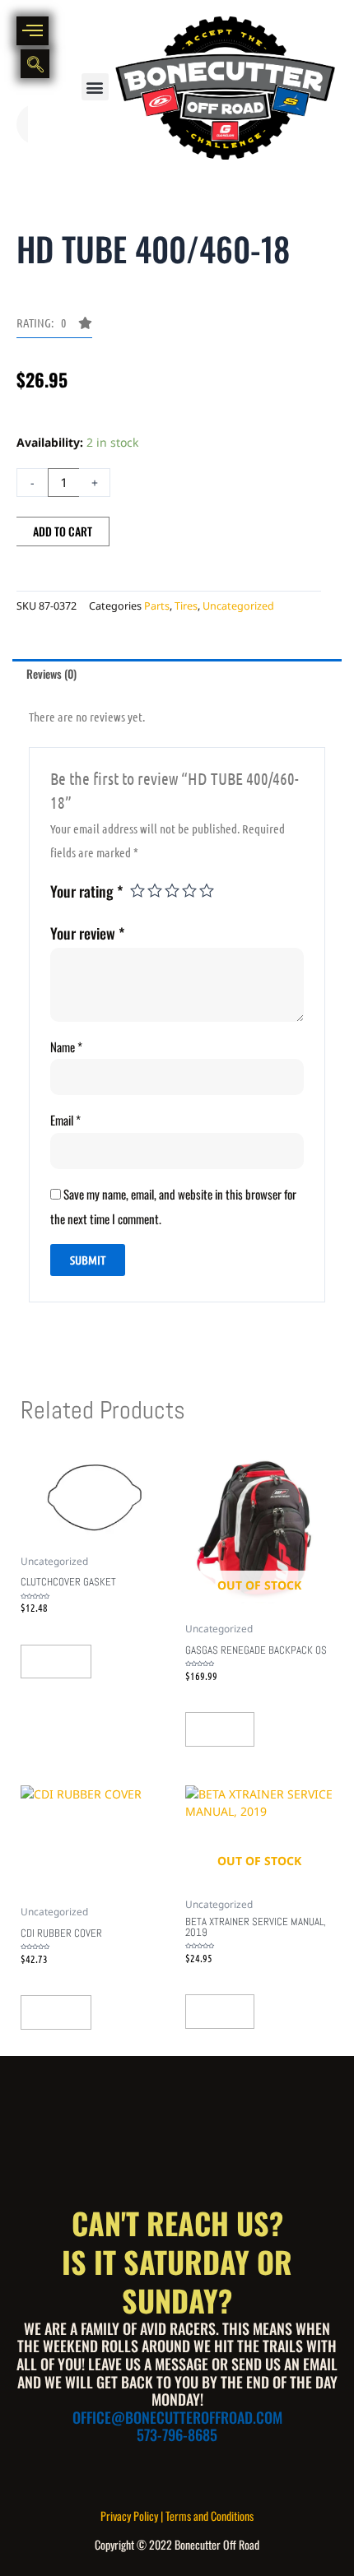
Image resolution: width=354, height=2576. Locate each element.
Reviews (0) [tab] (51, 673)
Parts (157, 606)
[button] (95, 87)
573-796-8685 (177, 2434)
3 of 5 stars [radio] (172, 890)
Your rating (86, 891)
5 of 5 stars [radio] (207, 890)
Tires (186, 606)
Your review (87, 933)
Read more (220, 1729)
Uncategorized (238, 606)
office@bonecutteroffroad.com (177, 2417)
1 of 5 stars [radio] (137, 890)
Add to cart (63, 531)
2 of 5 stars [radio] (155, 890)
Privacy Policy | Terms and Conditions (177, 2516)
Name (66, 1047)
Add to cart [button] (56, 1661)
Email (65, 1120)
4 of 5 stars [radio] (189, 890)
